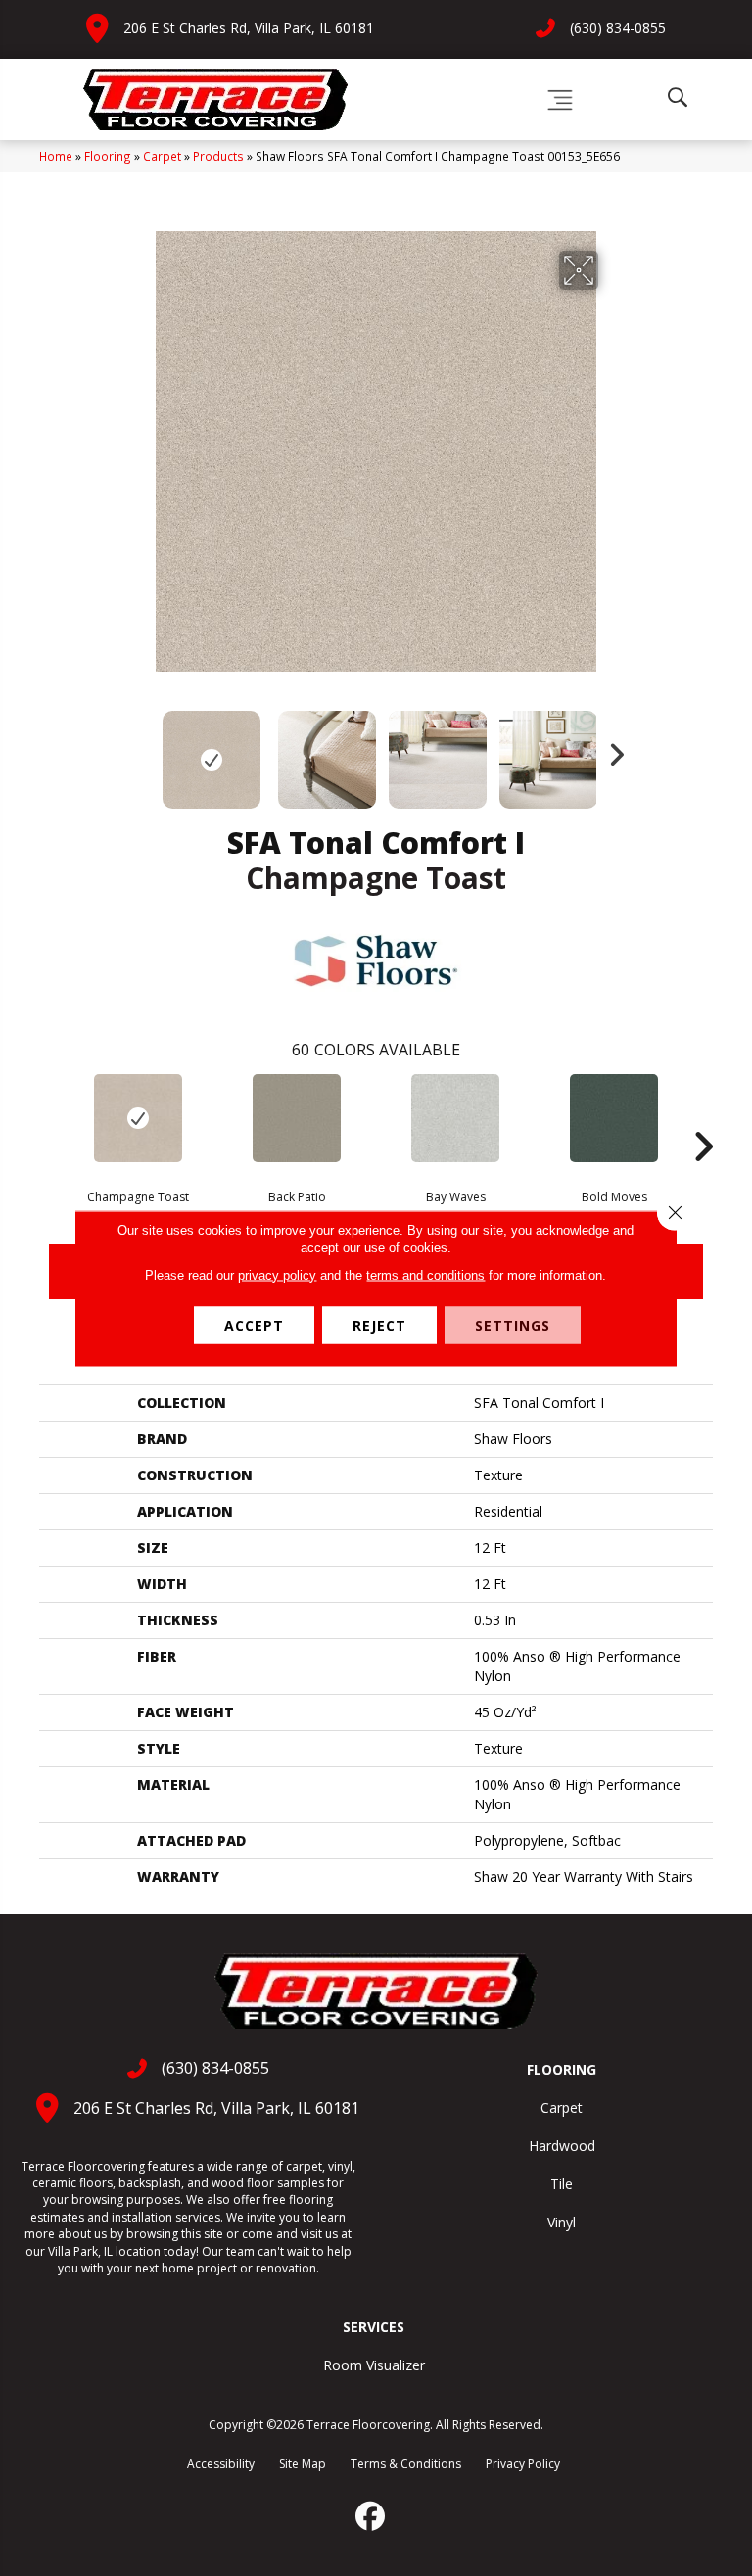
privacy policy (277, 1274)
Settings (513, 1324)
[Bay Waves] (455, 1118)
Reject (379, 1324)
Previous (141, 750)
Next (611, 750)
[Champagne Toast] (138, 1118)
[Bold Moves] (614, 1118)
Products (218, 156)
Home (56, 156)
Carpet (162, 156)
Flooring (108, 156)
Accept (254, 1324)
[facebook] (371, 2516)
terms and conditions (425, 1274)
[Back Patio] (297, 1118)
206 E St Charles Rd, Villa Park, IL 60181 (249, 28)
